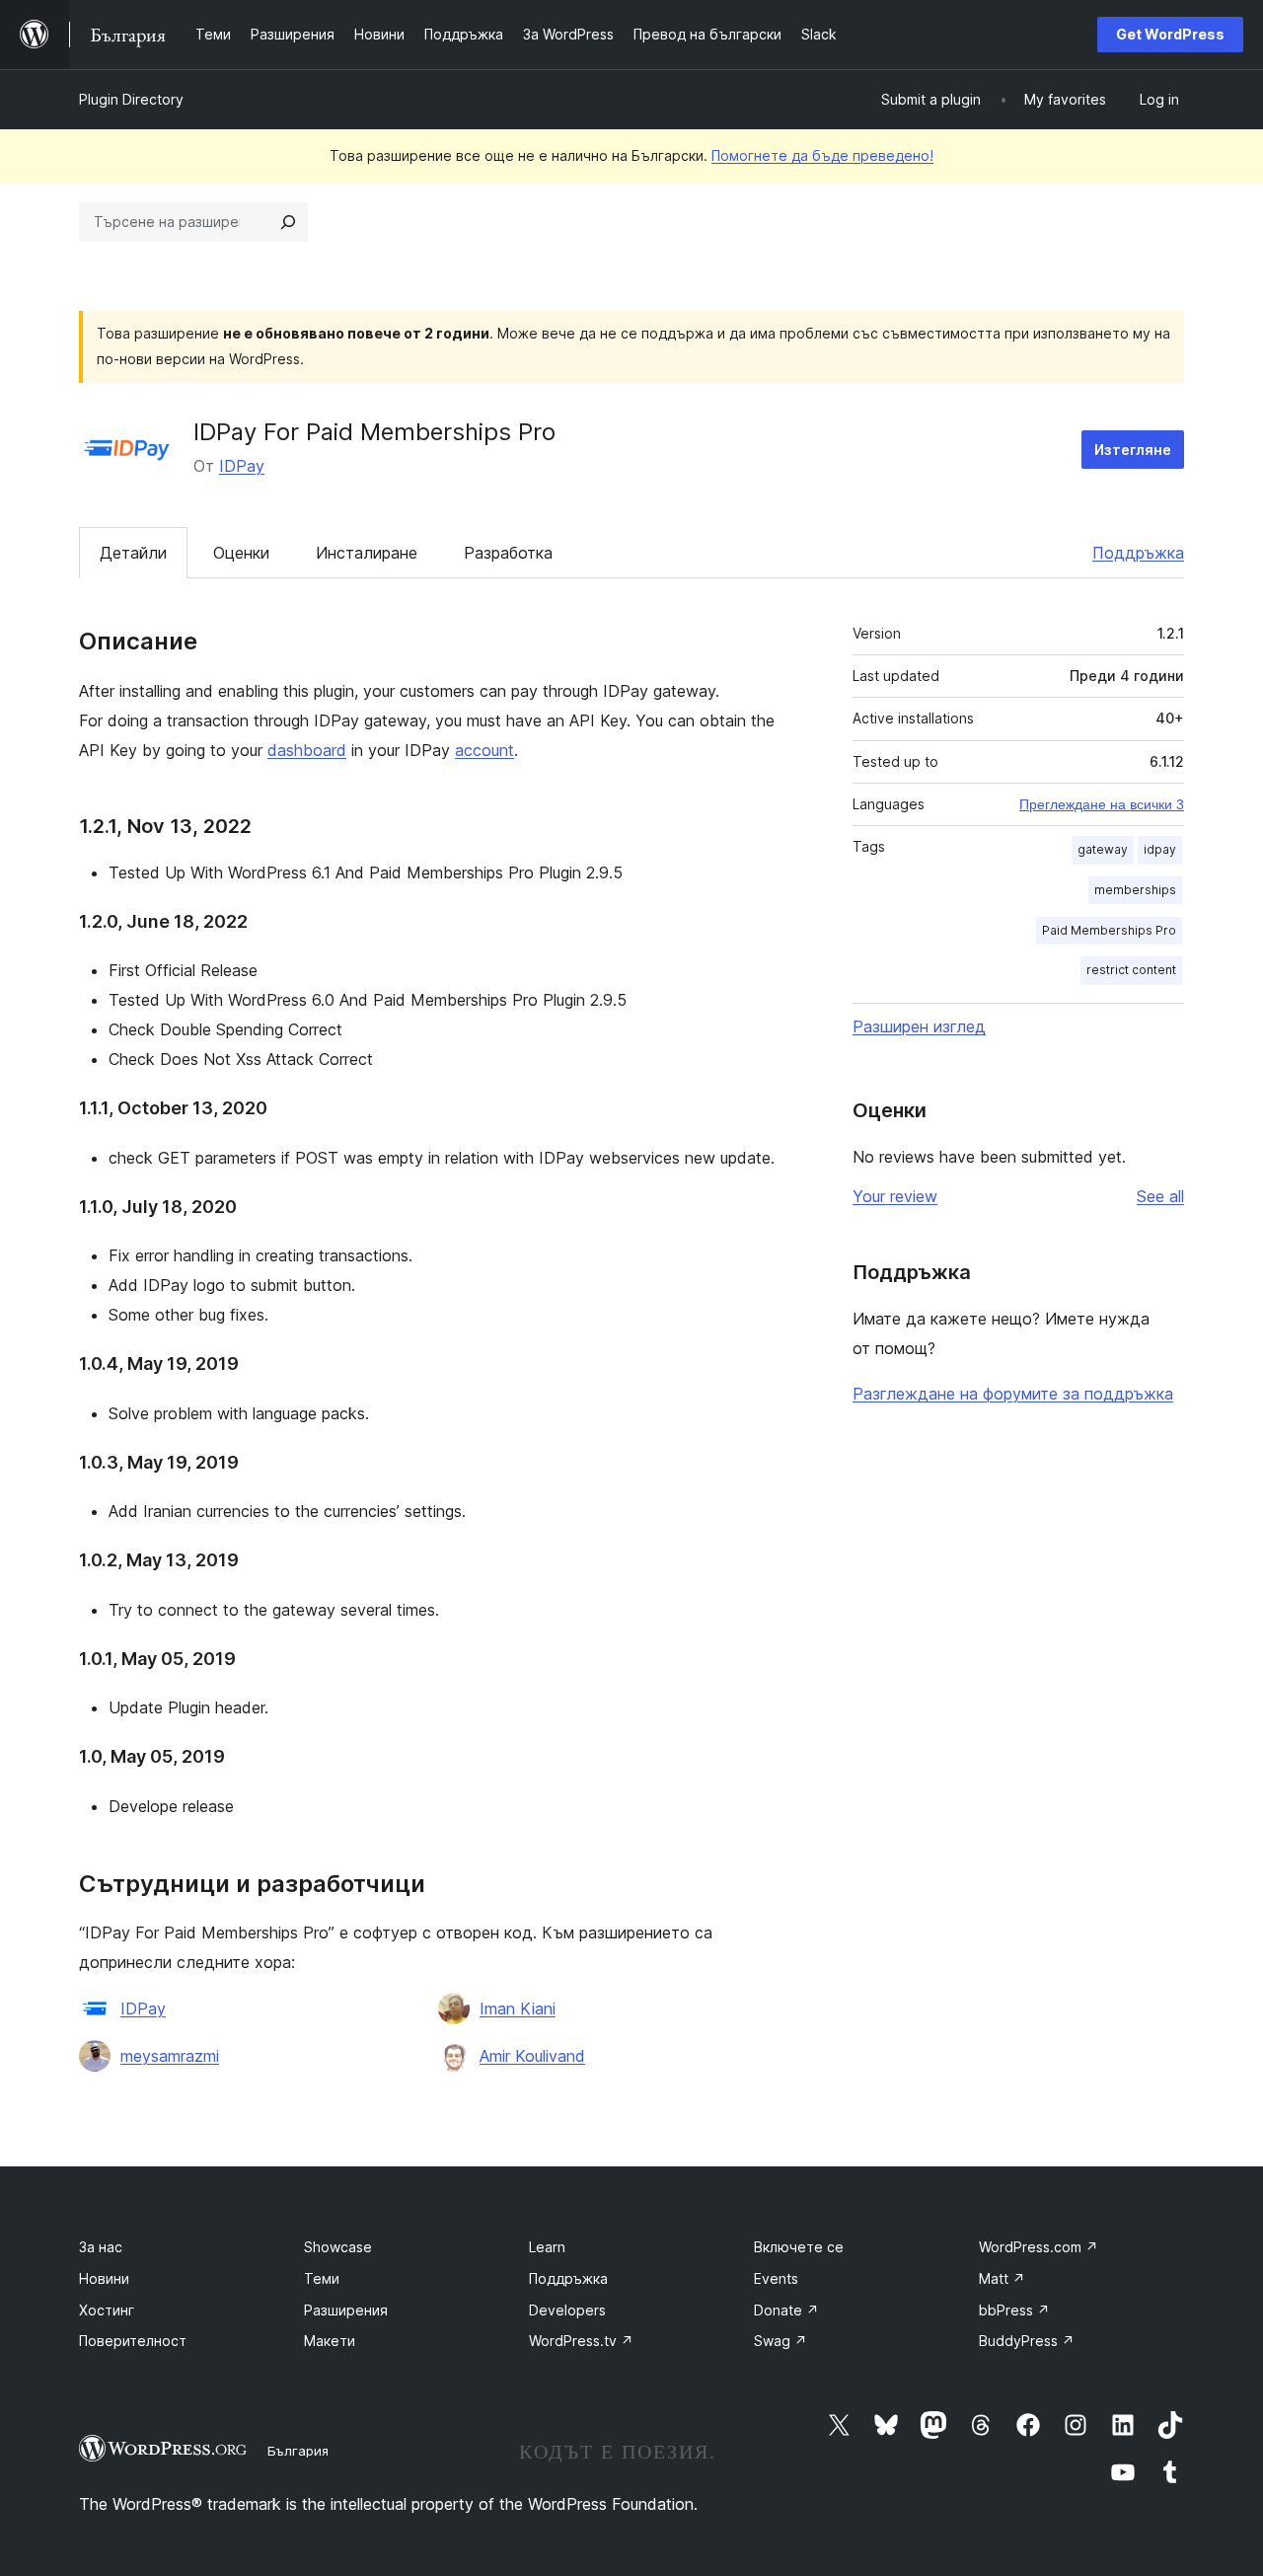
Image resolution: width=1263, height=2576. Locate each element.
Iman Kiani (518, 2008)
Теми (322, 2278)
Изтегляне (1133, 450)
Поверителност (133, 2341)
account (484, 750)
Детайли (133, 553)
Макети (330, 2341)
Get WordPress (1170, 34)
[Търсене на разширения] (288, 222)
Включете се (799, 2247)
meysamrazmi (170, 2056)
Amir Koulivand (532, 2056)
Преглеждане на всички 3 (1102, 804)
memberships (1135, 890)
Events (776, 2278)
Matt (1002, 2278)
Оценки (241, 553)
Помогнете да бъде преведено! (822, 155)
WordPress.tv (581, 2341)
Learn (547, 2247)
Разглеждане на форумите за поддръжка (1013, 1394)
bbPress (1014, 2310)
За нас (101, 2247)
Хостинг (107, 2310)
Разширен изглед (919, 1026)
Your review (895, 1196)
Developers (567, 2310)
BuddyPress (1027, 2341)
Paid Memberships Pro (1109, 930)
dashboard (307, 750)
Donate (786, 2310)
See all (1160, 1196)
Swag (780, 2341)
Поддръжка (1138, 553)
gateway (1103, 849)
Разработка (508, 553)
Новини (104, 2278)
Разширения (346, 2310)
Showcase (338, 2247)
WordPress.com (1039, 2247)
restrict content (1131, 970)
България (298, 2451)
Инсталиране (367, 553)
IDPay (242, 466)
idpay (1160, 849)
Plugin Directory (131, 99)
